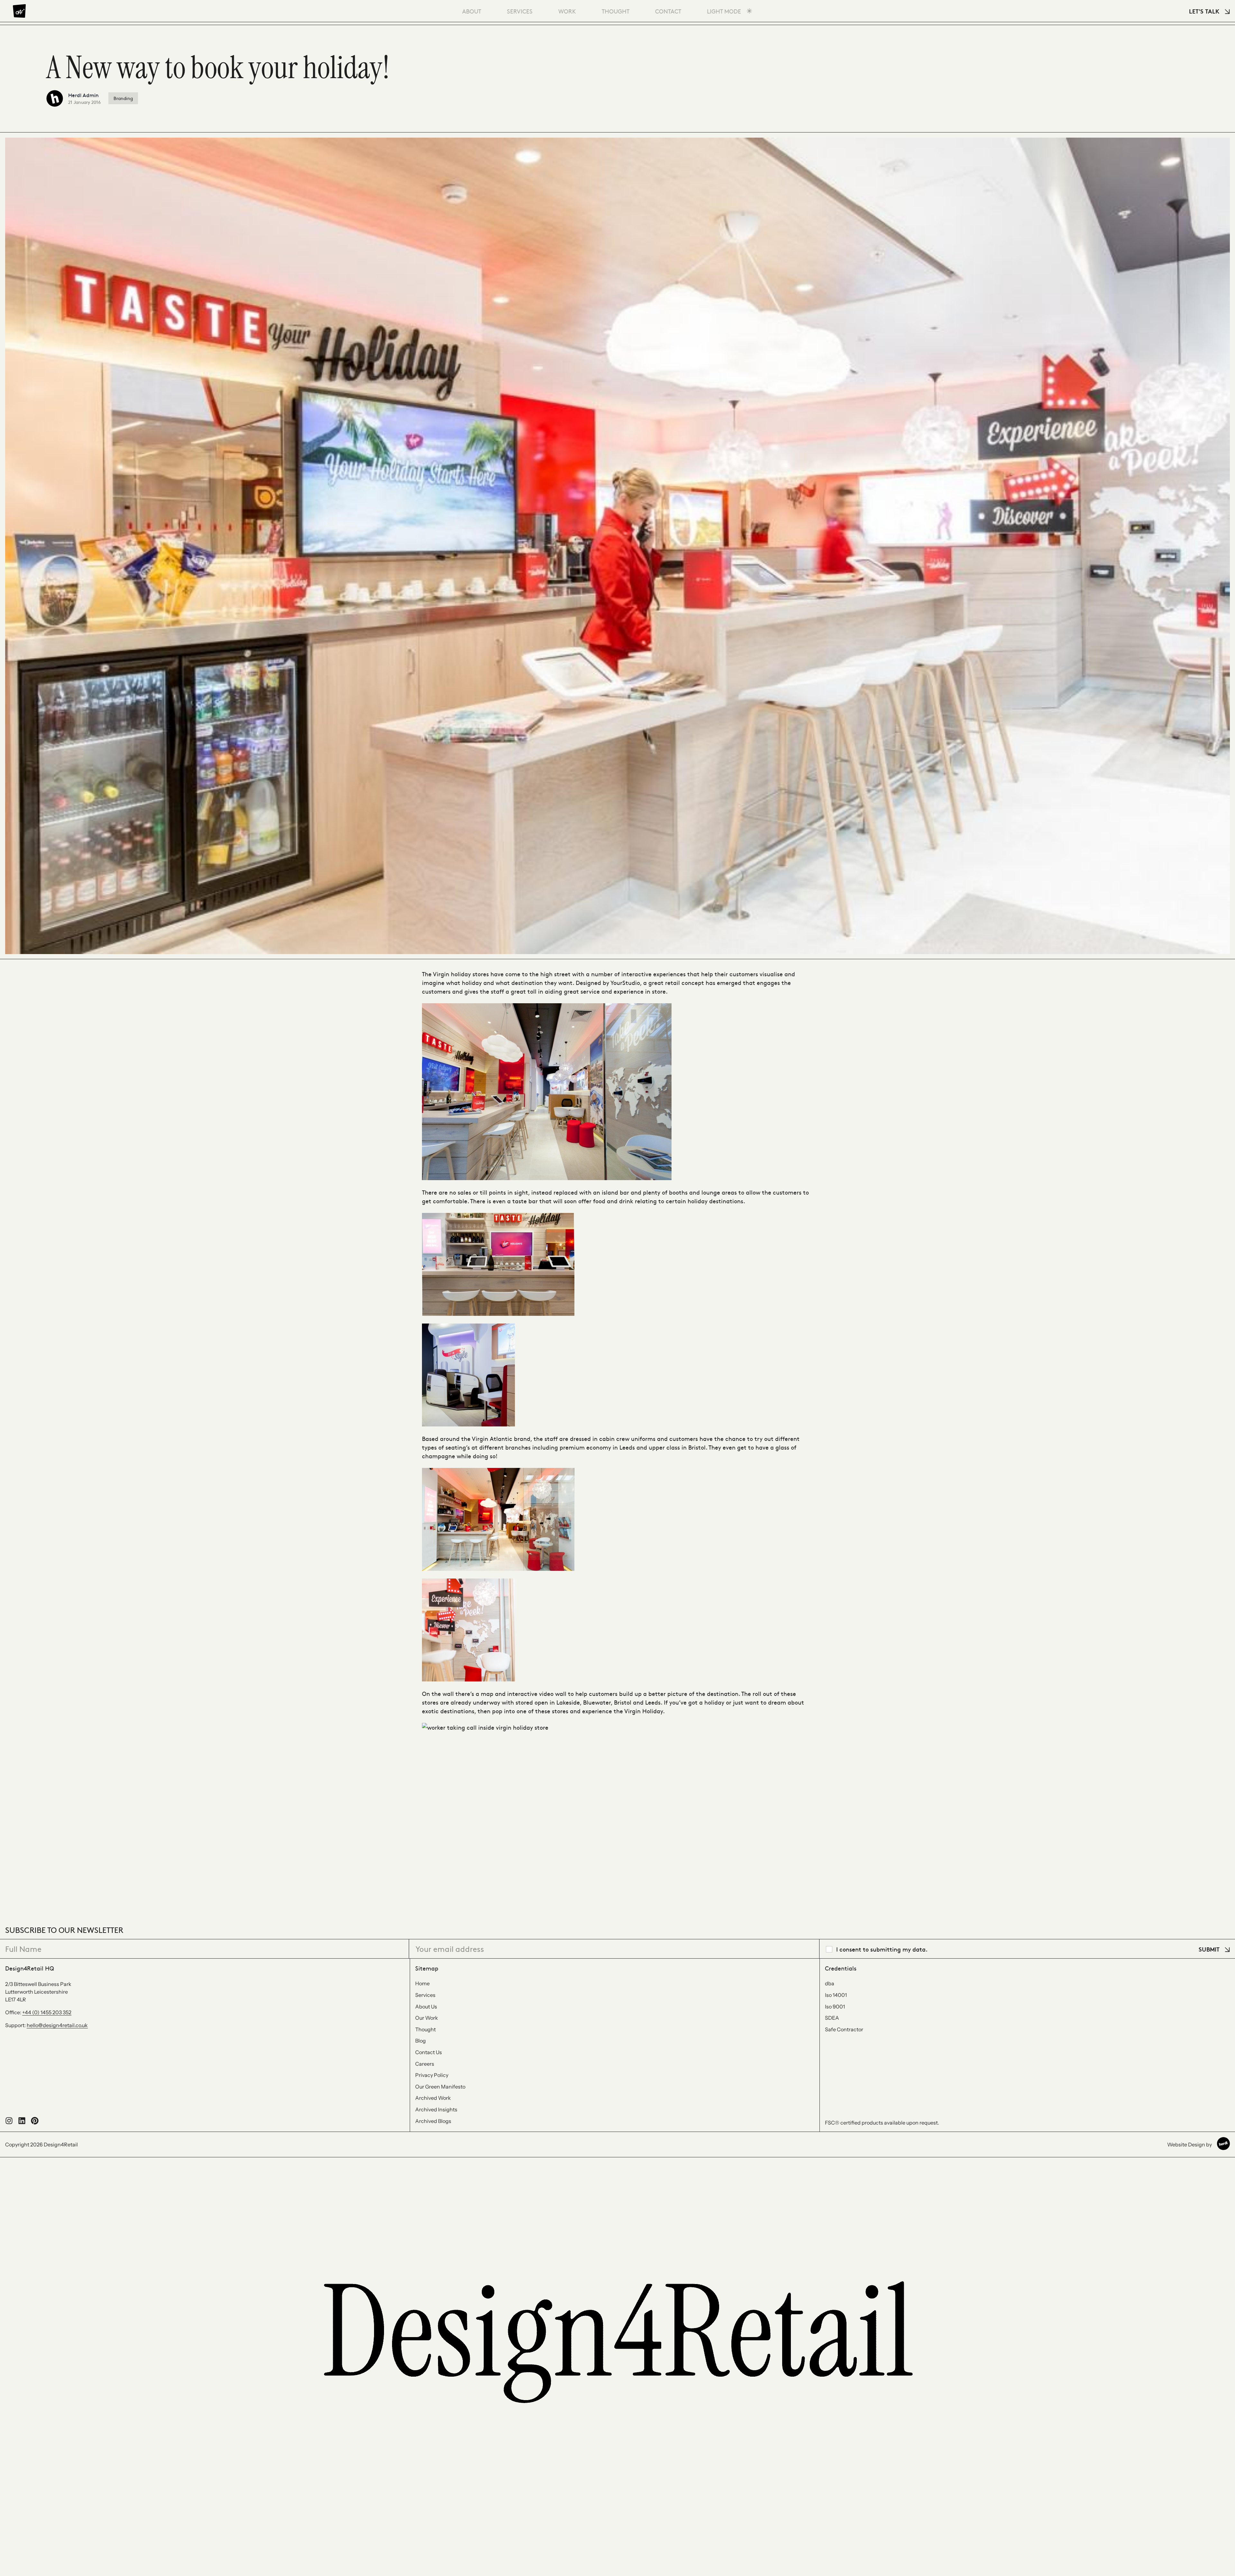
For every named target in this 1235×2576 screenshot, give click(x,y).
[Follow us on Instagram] (9, 2123)
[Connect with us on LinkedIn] (22, 2123)
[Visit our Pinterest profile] (35, 2123)
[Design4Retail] (19, 11)
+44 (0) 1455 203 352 (47, 2012)
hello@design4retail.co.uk (57, 2025)
